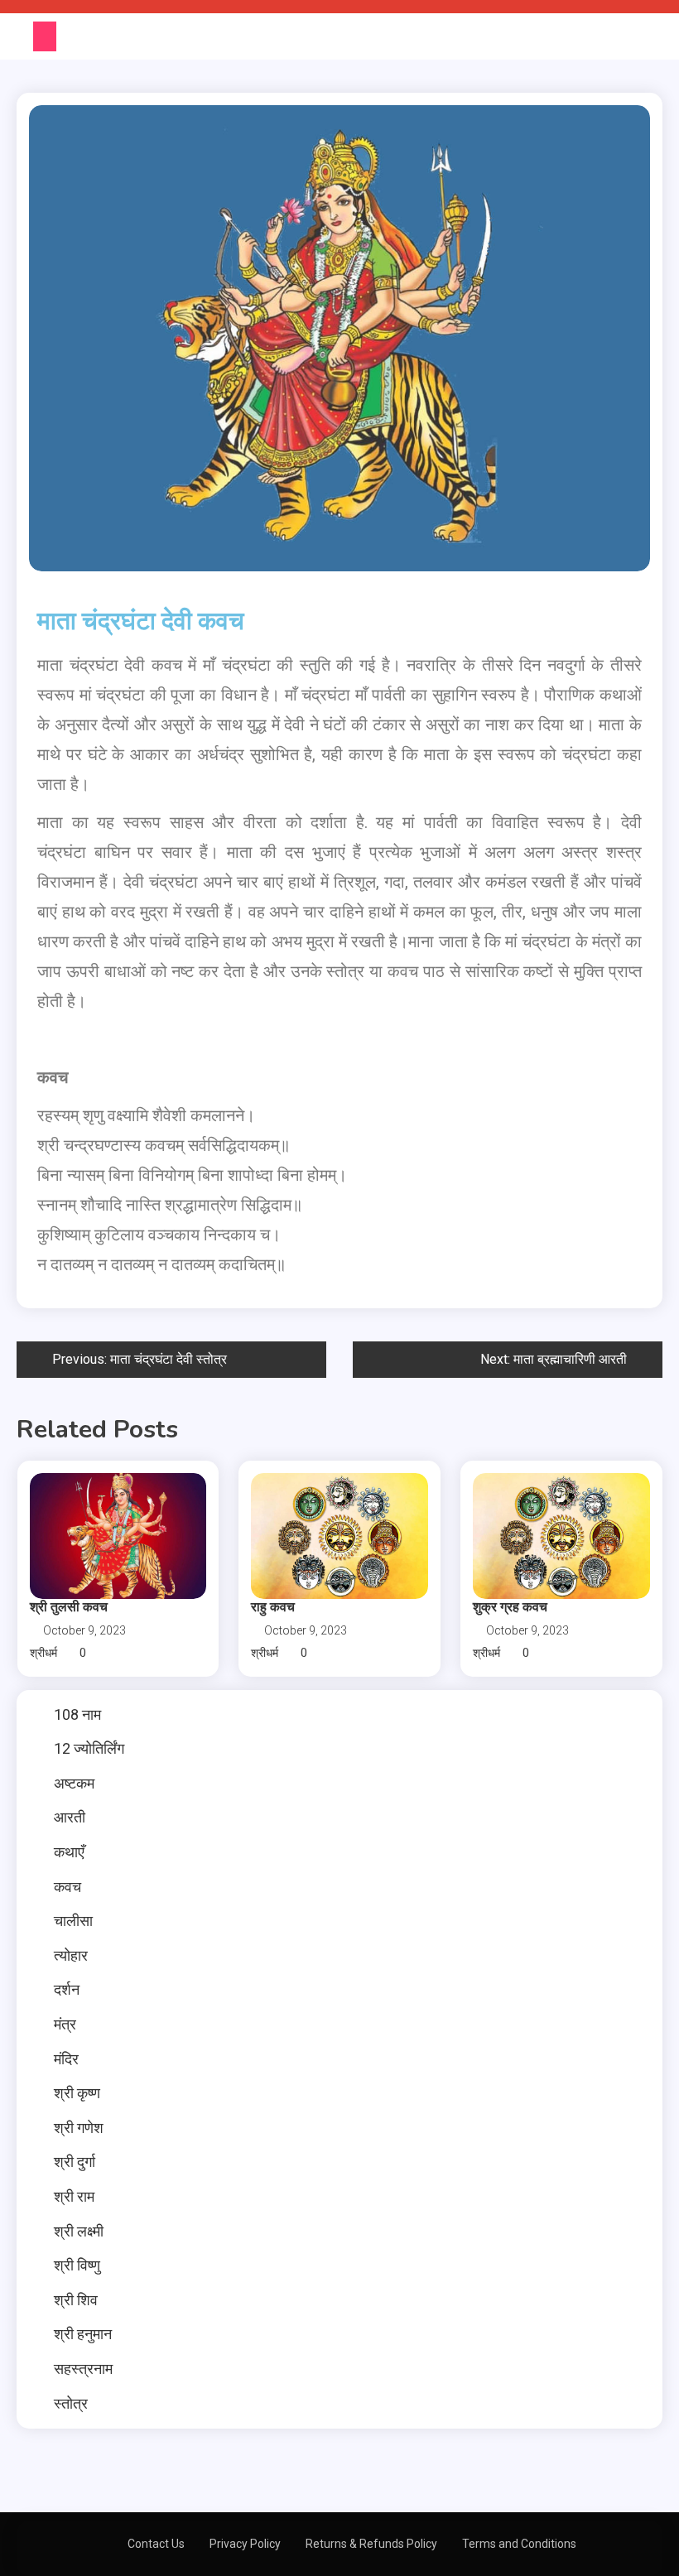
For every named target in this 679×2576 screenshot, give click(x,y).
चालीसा (73, 1921)
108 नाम (77, 1714)
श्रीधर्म (43, 1653)
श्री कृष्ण (77, 2093)
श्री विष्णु (77, 2265)
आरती (70, 1817)
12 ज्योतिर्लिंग (89, 1748)
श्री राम (74, 2196)
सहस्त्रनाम (83, 2369)
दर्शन (67, 1989)
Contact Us (156, 2544)
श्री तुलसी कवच (69, 1607)
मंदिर (66, 2059)
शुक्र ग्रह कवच (510, 1607)
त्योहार (71, 1955)
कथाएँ (69, 1852)
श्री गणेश (79, 2128)
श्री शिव (76, 2300)
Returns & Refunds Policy (371, 2544)
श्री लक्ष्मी (79, 2231)
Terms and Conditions (519, 2544)
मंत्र (65, 2024)
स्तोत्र (71, 2403)
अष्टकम (74, 1783)
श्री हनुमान (83, 2334)
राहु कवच (273, 1607)
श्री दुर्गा (75, 2162)
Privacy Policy (245, 2544)
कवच (67, 1887)
